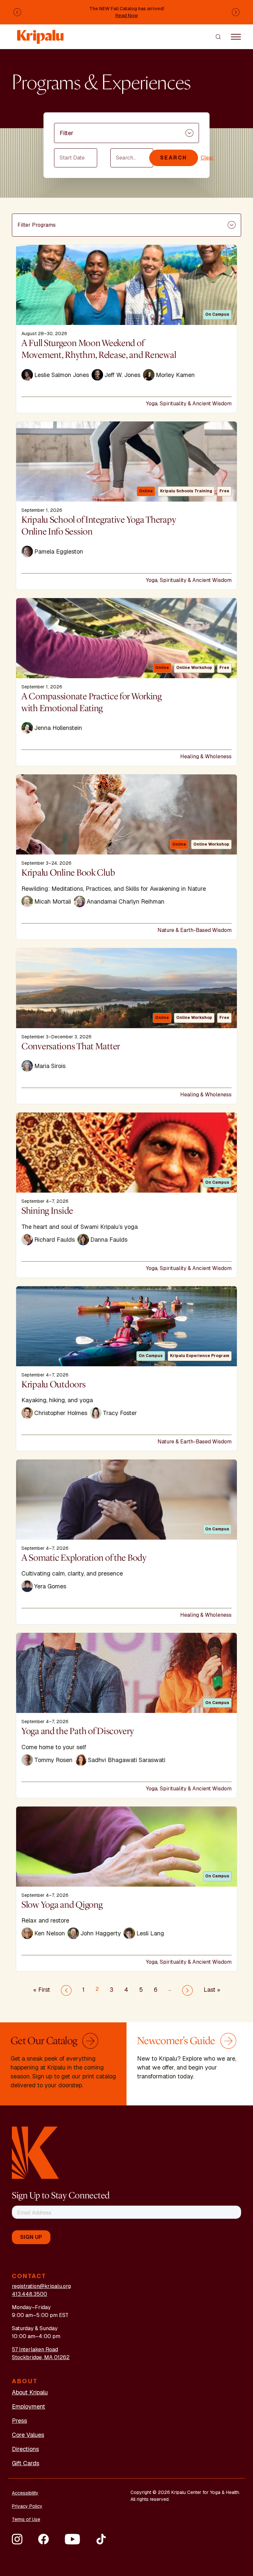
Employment (28, 2406)
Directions (25, 2449)
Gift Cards (26, 2463)
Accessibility (25, 2493)
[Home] (41, 33)
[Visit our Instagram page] (17, 2539)
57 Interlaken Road (35, 2349)
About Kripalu (30, 2392)
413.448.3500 (29, 2294)
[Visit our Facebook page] (43, 2539)
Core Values (28, 2435)
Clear (207, 158)
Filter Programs (37, 225)
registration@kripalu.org (41, 2286)
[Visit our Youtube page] (72, 2539)
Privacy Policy (27, 2506)
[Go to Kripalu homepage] (35, 2152)
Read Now (127, 15)
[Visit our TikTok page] (101, 2539)
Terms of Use (26, 2519)
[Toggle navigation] (236, 37)
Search (174, 158)
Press (19, 2421)
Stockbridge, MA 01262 (41, 2357)
